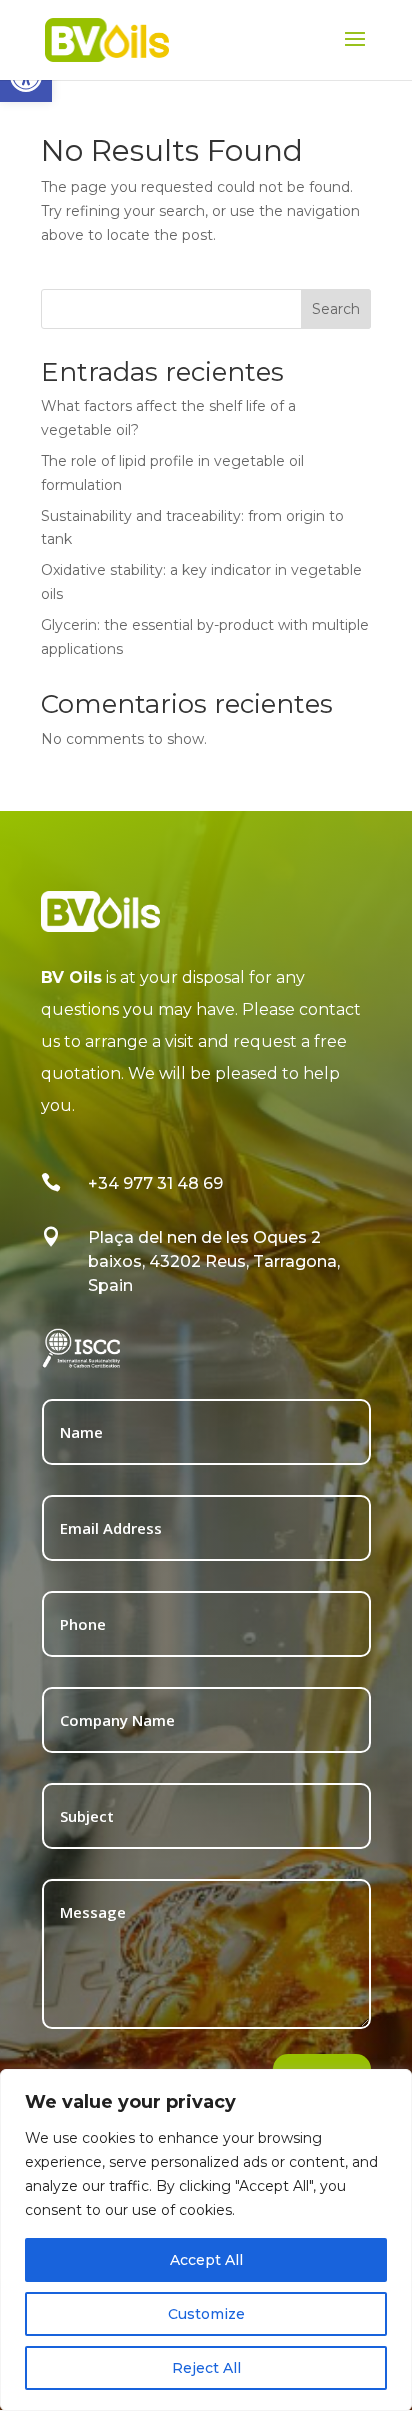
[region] (206, 2240)
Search (336, 309)
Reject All (206, 2368)
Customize (206, 2314)
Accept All (206, 2260)
